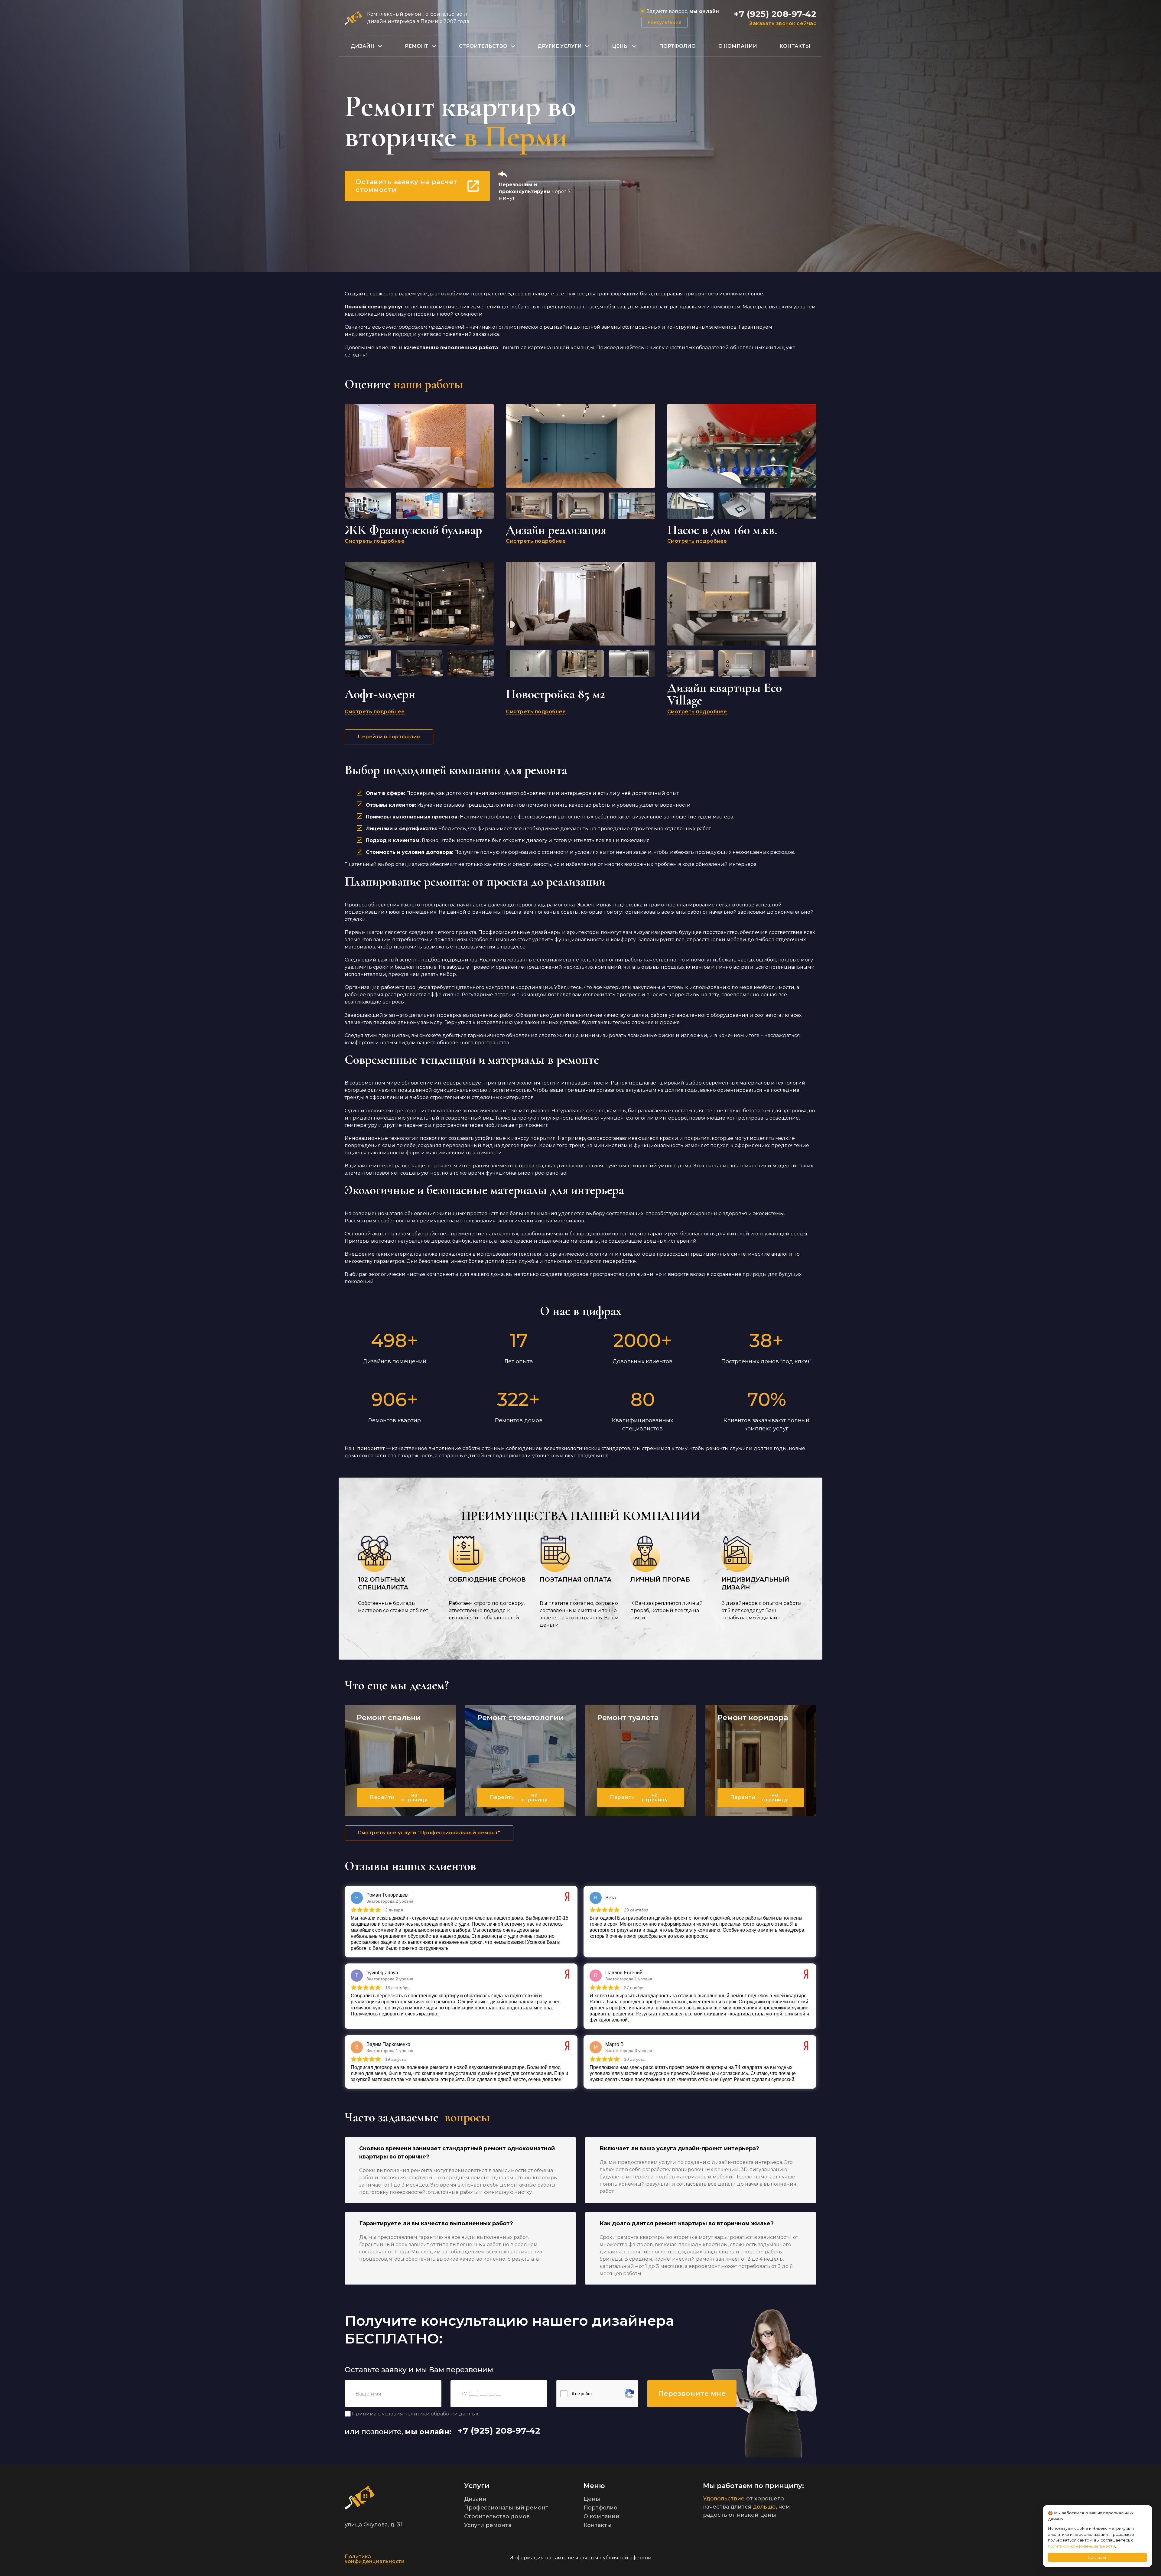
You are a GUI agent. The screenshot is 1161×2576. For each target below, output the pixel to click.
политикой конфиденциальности (1081, 2546)
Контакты (795, 46)
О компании (738, 46)
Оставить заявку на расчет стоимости (407, 186)
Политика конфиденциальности (375, 2559)
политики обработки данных (441, 2414)
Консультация (664, 22)
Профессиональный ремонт (506, 2508)
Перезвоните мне (692, 2394)
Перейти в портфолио (389, 737)
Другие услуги (560, 46)
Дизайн (363, 46)
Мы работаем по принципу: (753, 2486)
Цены (620, 46)
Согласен (1098, 2557)
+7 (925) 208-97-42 (775, 14)
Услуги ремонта (488, 2525)
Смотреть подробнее (375, 541)
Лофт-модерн (380, 694)
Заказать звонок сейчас (783, 24)
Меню (594, 2486)
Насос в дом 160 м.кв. (722, 530)
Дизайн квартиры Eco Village (725, 694)
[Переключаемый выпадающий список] (380, 46)
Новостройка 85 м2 (555, 694)
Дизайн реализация (556, 530)
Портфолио (677, 46)
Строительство (483, 46)
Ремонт (417, 46)
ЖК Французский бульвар (413, 530)
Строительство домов (497, 2516)
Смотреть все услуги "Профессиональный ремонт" (429, 1833)
